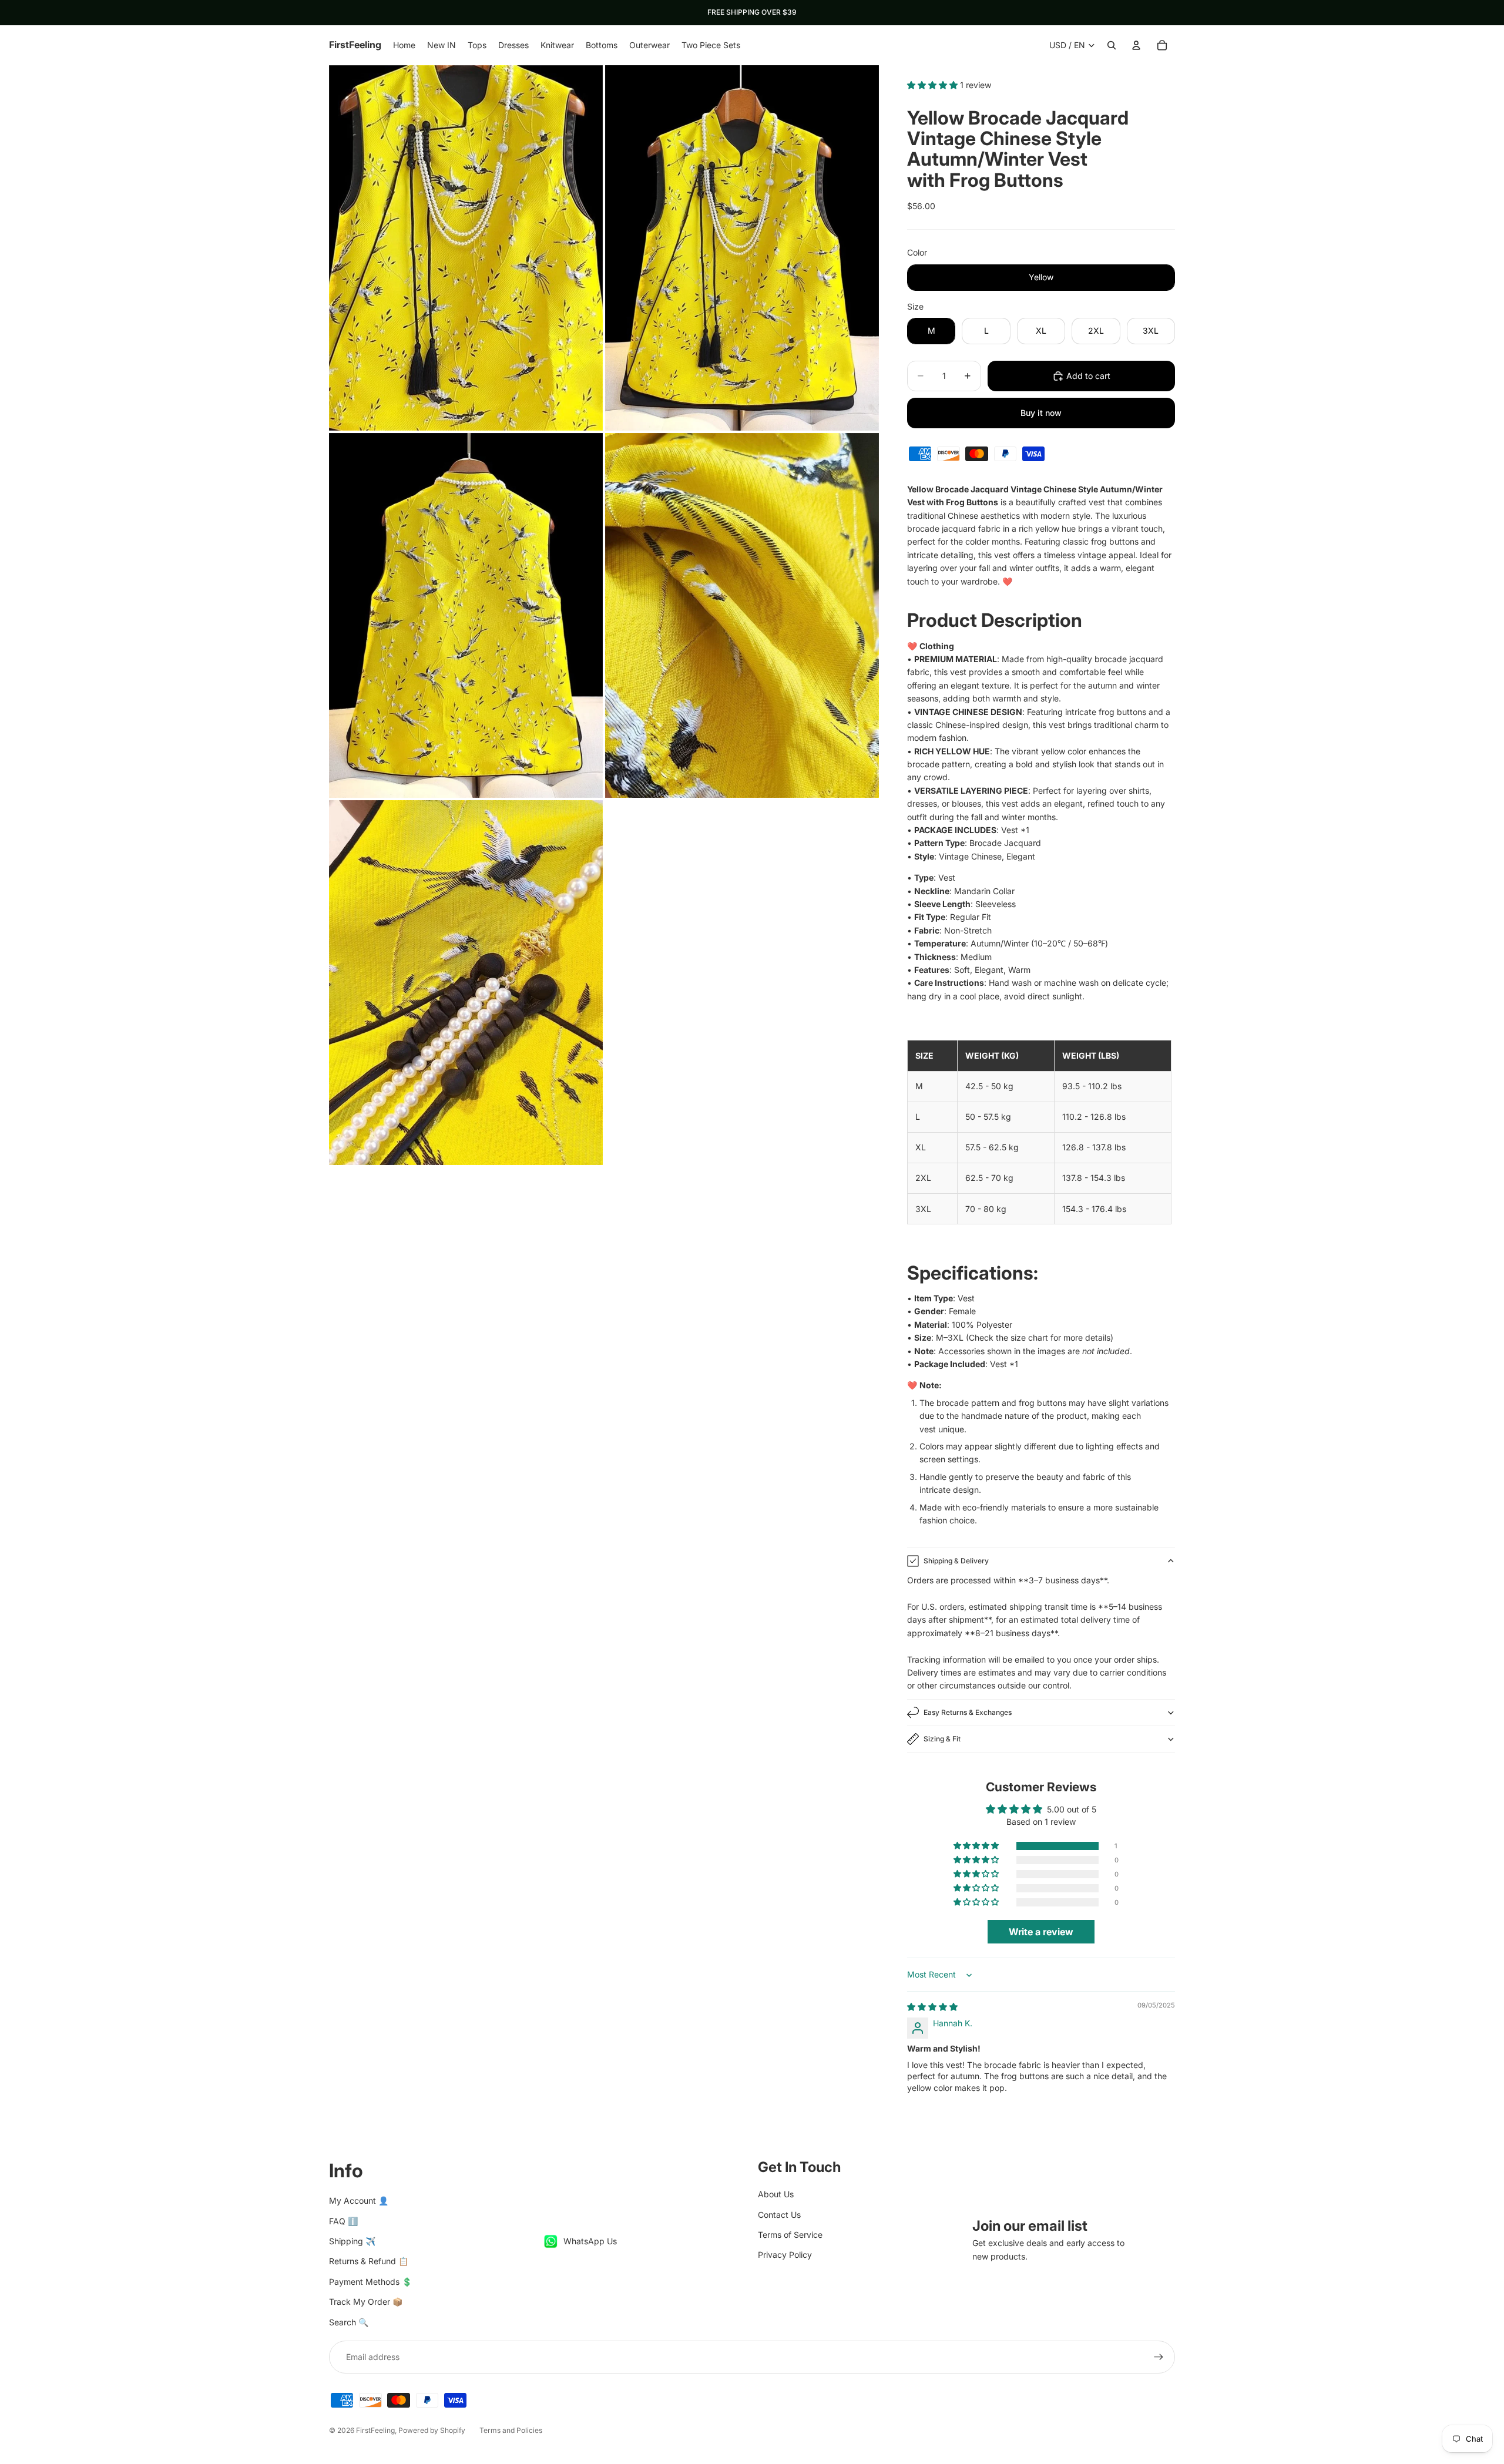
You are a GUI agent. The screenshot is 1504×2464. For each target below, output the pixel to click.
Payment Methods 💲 (370, 2282)
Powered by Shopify (432, 2430)
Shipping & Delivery (956, 1561)
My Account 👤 (359, 2201)
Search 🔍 (349, 2322)
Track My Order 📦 (366, 2302)
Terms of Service (790, 2235)
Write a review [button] (1041, 1932)
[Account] (1136, 45)
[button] (934, 85)
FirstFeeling (375, 2430)
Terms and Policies (511, 2430)
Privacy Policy (785, 2255)
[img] (932, 2007)
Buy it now (1041, 413)
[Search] (1112, 45)
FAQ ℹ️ (343, 2221)
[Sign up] (1159, 2357)
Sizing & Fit (942, 1739)
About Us (776, 2194)
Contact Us (779, 2215)
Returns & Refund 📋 (369, 2261)
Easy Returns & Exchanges (968, 1712)
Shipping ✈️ (352, 2241)
